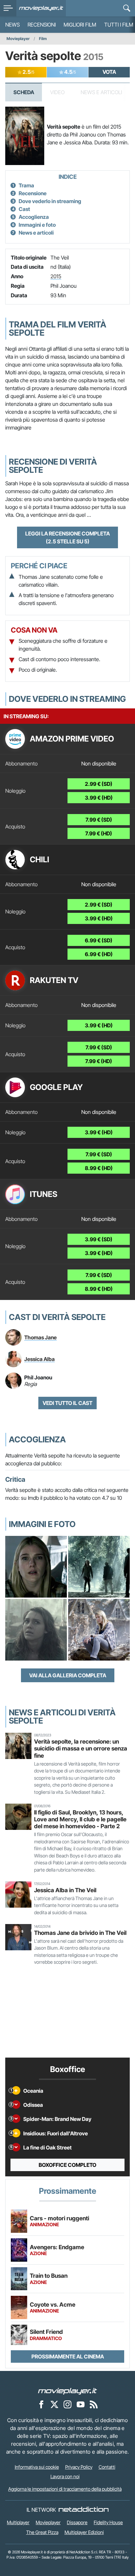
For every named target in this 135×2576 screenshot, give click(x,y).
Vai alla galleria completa (68, 1675)
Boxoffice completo (67, 2165)
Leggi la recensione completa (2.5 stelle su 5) (67, 537)
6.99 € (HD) (99, 954)
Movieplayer (18, 39)
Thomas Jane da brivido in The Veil (80, 1933)
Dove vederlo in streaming (50, 201)
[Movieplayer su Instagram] (67, 2404)
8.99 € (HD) (99, 1168)
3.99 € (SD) (99, 1239)
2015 (56, 276)
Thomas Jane (40, 1337)
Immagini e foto (37, 225)
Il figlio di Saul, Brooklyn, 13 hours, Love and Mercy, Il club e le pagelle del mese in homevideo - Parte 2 (80, 1819)
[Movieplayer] (67, 2391)
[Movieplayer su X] (54, 2404)
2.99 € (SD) (99, 784)
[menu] (8, 8)
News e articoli (36, 233)
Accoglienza (34, 217)
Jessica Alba (39, 1359)
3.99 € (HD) (99, 798)
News (12, 25)
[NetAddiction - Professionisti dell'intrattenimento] (84, 2510)
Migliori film (80, 25)
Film (43, 39)
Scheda (24, 92)
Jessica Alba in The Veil (65, 1890)
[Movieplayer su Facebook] (41, 2404)
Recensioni (42, 25)
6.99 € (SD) (99, 940)
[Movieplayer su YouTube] (81, 2404)
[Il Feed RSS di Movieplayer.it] (94, 2404)
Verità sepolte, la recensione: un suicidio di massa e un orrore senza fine (81, 1748)
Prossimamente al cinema (68, 2356)
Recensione (33, 193)
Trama (26, 185)
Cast (24, 209)
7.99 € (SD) (99, 820)
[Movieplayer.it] (41, 8)
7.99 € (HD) (99, 833)
